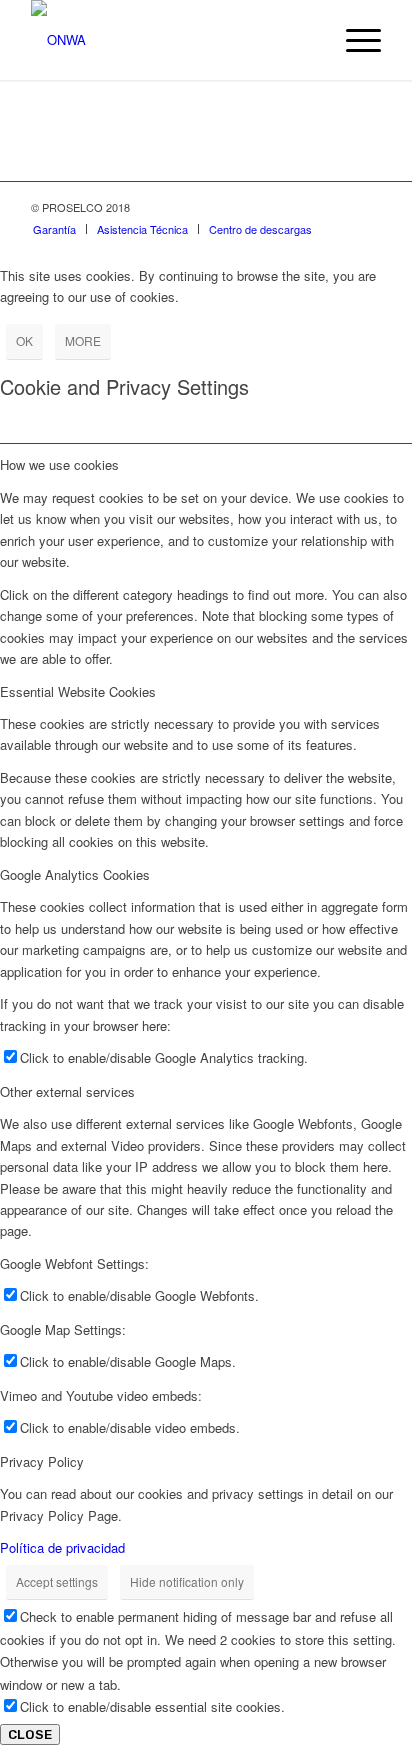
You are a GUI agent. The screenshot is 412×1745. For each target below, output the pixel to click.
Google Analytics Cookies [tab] (75, 874)
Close (30, 1734)
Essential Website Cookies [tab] (78, 691)
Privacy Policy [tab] (42, 1461)
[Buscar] (306, 40)
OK (24, 340)
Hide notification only (187, 1581)
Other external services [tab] (67, 1091)
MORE (83, 340)
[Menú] (353, 40)
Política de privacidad (62, 1547)
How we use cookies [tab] (59, 464)
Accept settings (57, 1581)
